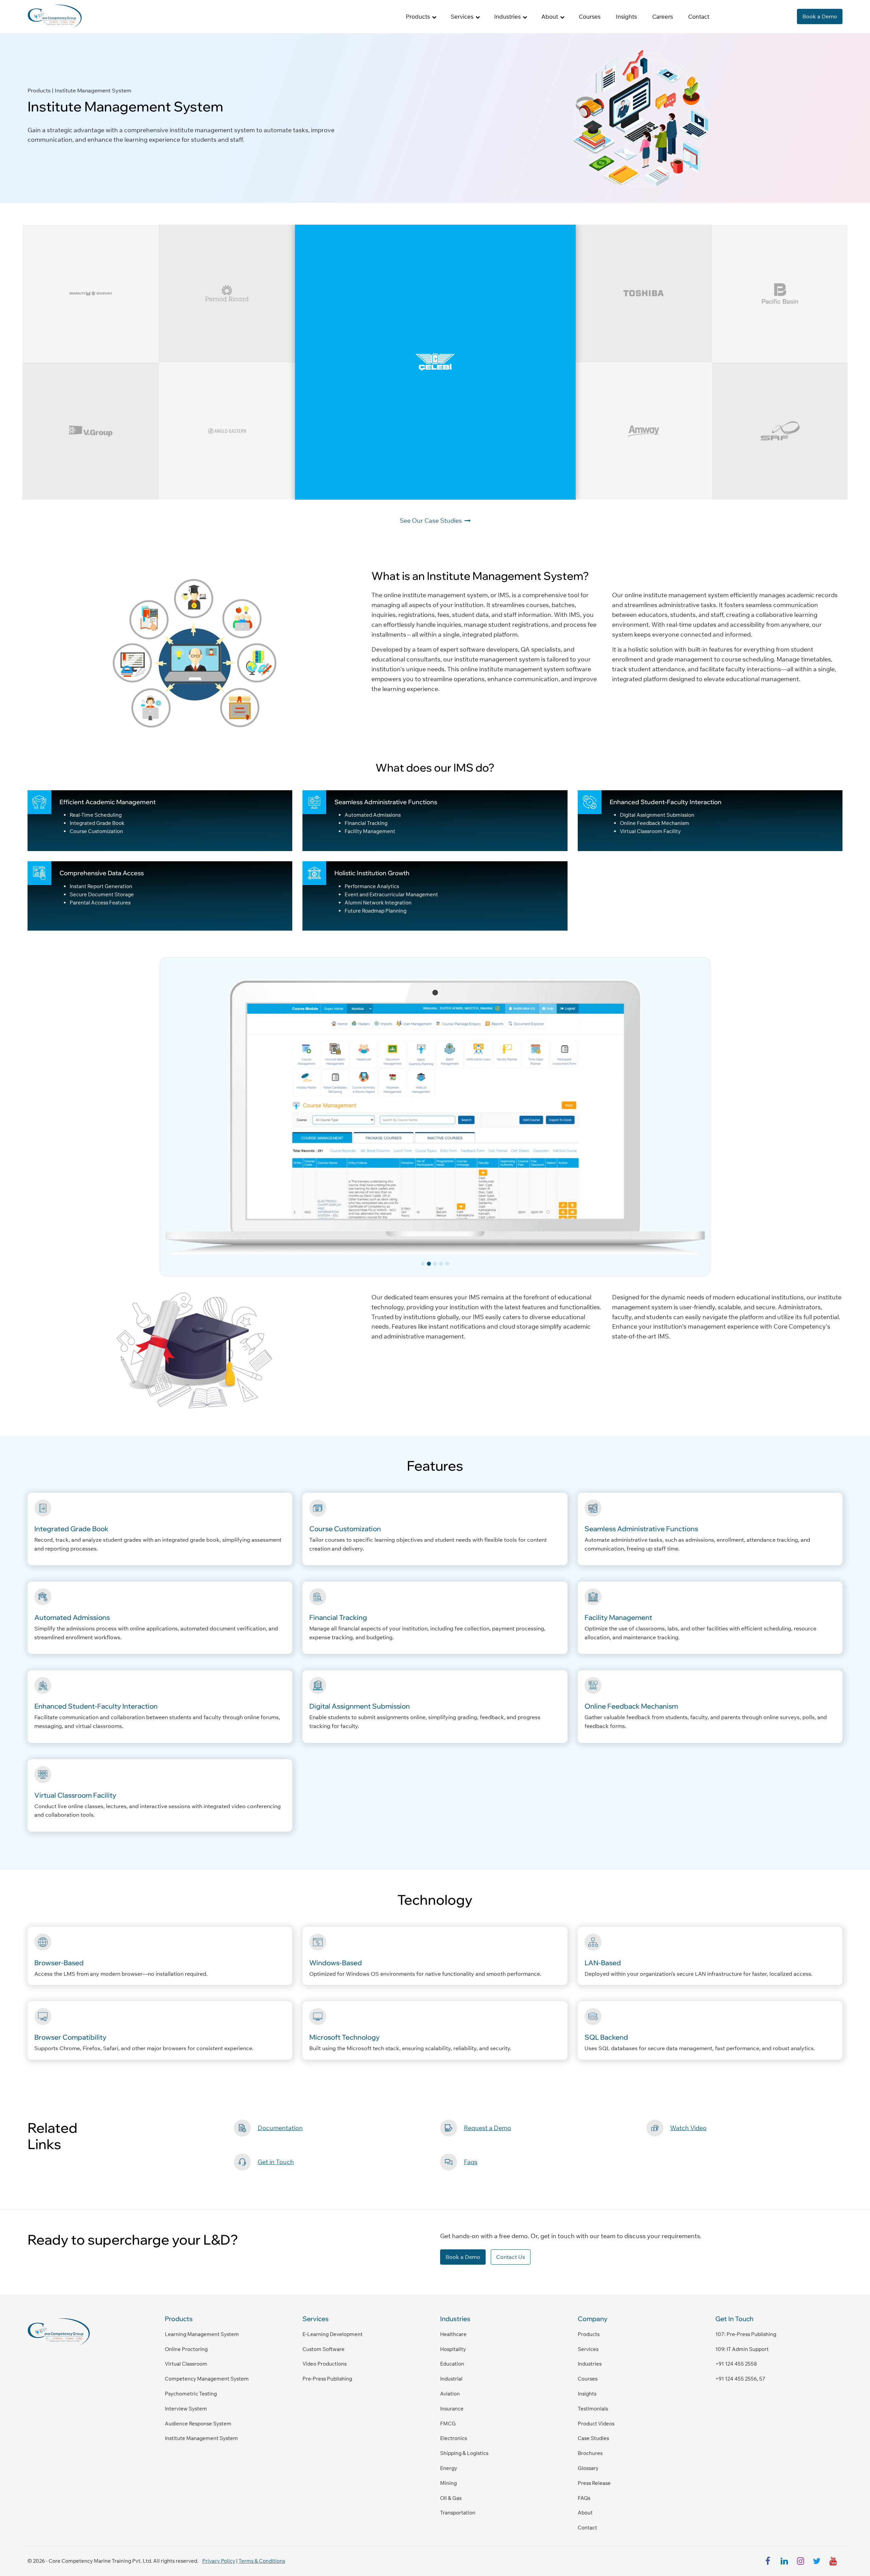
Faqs (471, 2162)
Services (588, 2349)
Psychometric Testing (191, 2394)
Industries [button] (507, 16)
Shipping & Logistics (464, 2453)
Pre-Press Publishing (327, 2379)
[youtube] (833, 2561)
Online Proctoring (186, 2349)
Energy (449, 2468)
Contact (699, 16)
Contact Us (511, 2257)
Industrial (451, 2379)
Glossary (588, 2468)
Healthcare (453, 2334)
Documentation (280, 2128)
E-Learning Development (333, 2334)
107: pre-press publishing (746, 2334)
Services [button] (462, 16)
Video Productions (325, 2364)
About (585, 2513)
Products (589, 2334)
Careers (663, 16)
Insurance (452, 2409)
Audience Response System (198, 2424)
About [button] (550, 16)
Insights (626, 16)
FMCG (448, 2424)
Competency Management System (207, 2379)
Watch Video (688, 2128)
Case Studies (593, 2438)
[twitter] (817, 2561)
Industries (590, 2364)
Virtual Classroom (186, 2364)
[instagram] (800, 2561)
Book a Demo (820, 16)
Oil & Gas (451, 2498)
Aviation (450, 2394)
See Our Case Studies (431, 521)
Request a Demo (488, 2128)
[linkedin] (784, 2561)
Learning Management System (202, 2334)
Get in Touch (276, 2162)
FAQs (584, 2498)
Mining (448, 2483)
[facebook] (768, 2561)
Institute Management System (201, 2438)
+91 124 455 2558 (736, 2364)
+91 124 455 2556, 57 (740, 2379)
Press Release (594, 2483)
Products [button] (418, 16)
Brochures (590, 2453)
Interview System (186, 2409)
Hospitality (453, 2349)
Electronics (454, 2438)
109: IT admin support (742, 2349)
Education (452, 2364)
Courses (590, 16)
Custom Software (324, 2349)
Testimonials (593, 2409)
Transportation (458, 2513)
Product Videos (596, 2424)
